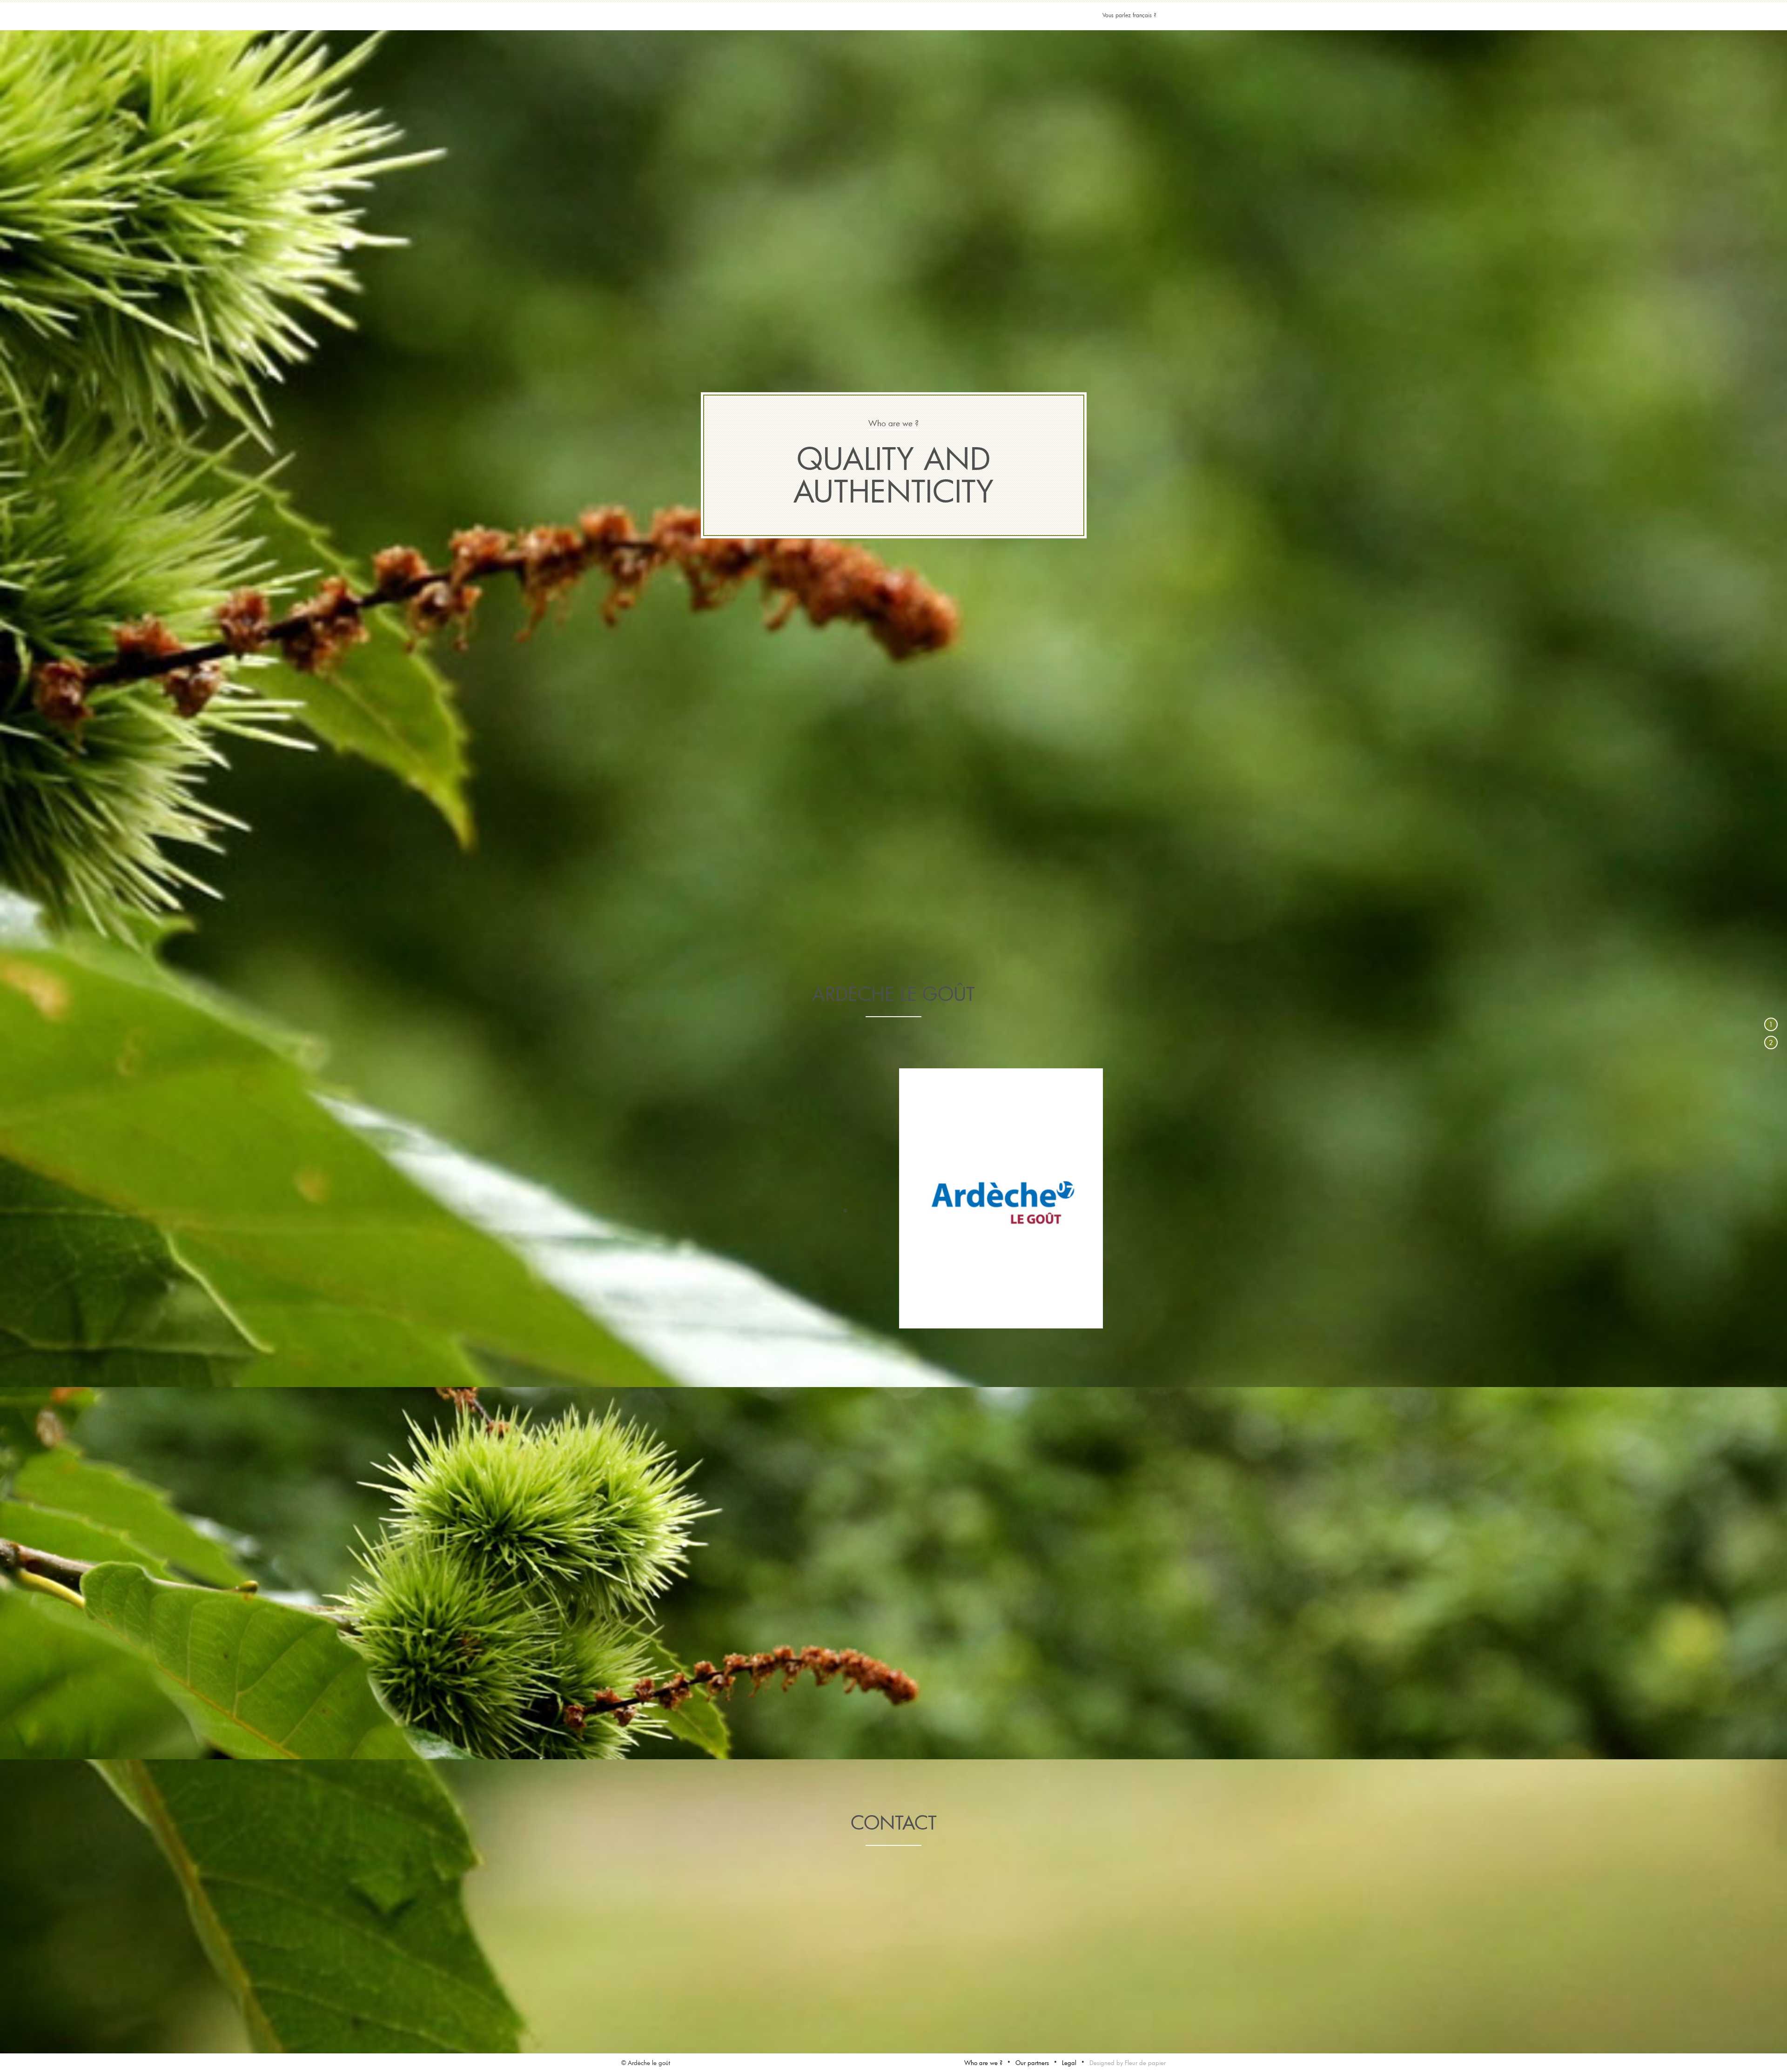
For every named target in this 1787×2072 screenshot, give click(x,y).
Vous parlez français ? (1129, 15)
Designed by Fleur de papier (1128, 2063)
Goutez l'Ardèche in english (893, 30)
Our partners (1032, 2063)
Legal (1069, 2063)
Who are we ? (983, 2063)
